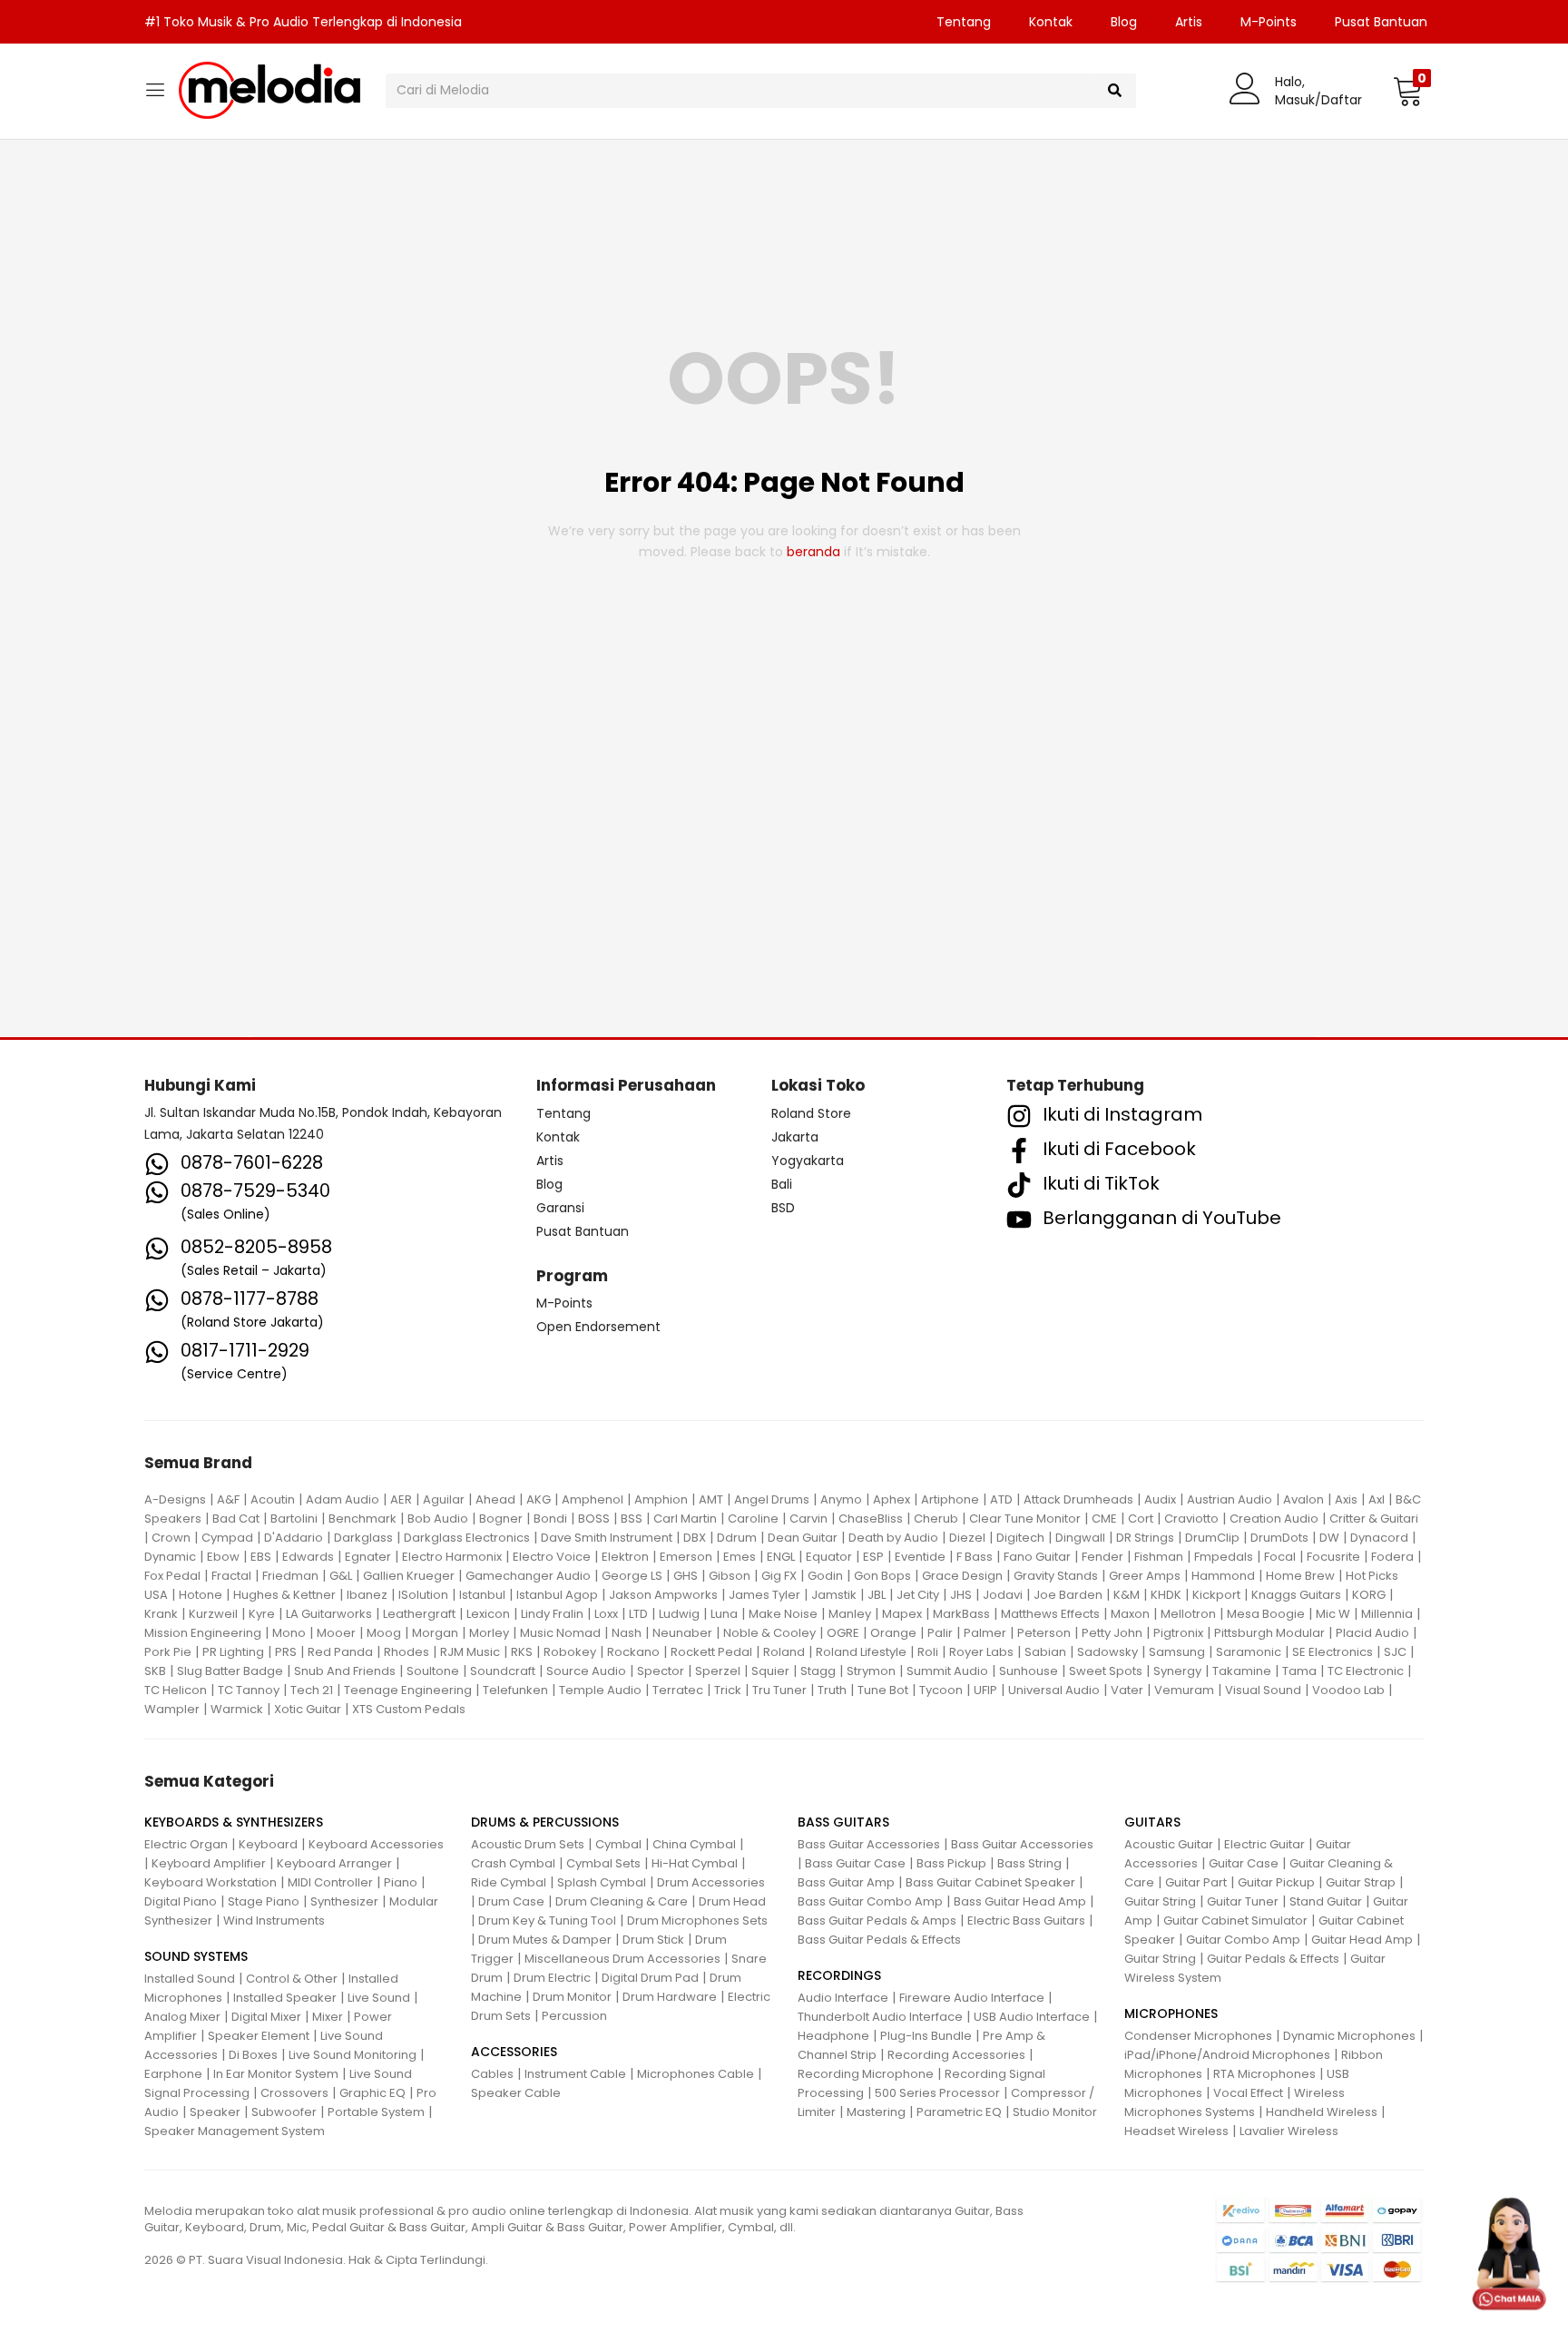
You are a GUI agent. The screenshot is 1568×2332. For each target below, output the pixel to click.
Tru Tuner (779, 1690)
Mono (289, 1633)
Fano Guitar (1037, 1557)
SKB (155, 1671)
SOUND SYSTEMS (196, 1956)
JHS (961, 1595)
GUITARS (1152, 1822)
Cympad (227, 1538)
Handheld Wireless (1322, 2112)
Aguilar (444, 1499)
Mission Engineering (203, 1633)
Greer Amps (1145, 1576)
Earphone (173, 2074)
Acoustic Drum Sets (528, 1844)
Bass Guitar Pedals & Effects (879, 1940)
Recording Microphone (866, 2074)
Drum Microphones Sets (697, 1920)
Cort (1141, 1519)
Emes (740, 1557)
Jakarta (795, 1137)
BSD (783, 1208)
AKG (539, 1499)
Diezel (967, 1538)
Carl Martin (685, 1519)
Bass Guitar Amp (846, 1882)
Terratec (678, 1690)
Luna (724, 1614)
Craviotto (1191, 1519)
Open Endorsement (598, 1327)
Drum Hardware (670, 1997)
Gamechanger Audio (528, 1576)
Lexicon (488, 1614)
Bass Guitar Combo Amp (870, 1901)
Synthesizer (344, 1901)
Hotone (201, 1595)
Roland (784, 1652)
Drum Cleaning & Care (622, 1901)
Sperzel (718, 1671)
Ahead (495, 1499)
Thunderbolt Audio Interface (880, 2017)
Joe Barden (1068, 1595)
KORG (1369, 1595)
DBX (695, 1538)
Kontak (1051, 22)
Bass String (1029, 1863)
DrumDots (1279, 1538)
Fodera (1392, 1557)
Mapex (902, 1614)
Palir (940, 1633)
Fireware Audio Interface (972, 1998)
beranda (813, 552)
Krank (161, 1614)
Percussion (574, 2016)
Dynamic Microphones (1349, 2036)
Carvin (808, 1519)
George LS (632, 1576)
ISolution (423, 1595)
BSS (632, 1519)
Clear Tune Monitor (1025, 1519)
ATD (1001, 1499)
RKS (522, 1652)
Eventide (920, 1557)
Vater (1127, 1690)
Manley (850, 1614)
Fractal (231, 1576)
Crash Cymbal (513, 1863)
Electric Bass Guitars (1026, 1920)
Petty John (1112, 1633)
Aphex (892, 1499)
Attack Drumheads (1078, 1499)
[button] (1408, 91)
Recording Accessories (956, 2055)
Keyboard (268, 1844)
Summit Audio (947, 1671)
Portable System (376, 2112)
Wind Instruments (274, 1920)
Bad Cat (236, 1519)
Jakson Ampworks (663, 1595)
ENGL (781, 1557)
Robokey (570, 1652)
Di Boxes (253, 2055)
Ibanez (367, 1595)
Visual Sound (1263, 1690)
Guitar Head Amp (1362, 1940)
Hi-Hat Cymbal (695, 1863)
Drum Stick (653, 1940)
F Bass (975, 1557)
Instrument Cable (575, 2074)
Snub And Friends (345, 1671)
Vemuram (1184, 1690)
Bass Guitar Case (855, 1863)
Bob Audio (438, 1519)
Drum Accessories (711, 1882)
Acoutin (273, 1499)
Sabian (1045, 1652)
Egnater (368, 1557)
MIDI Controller (330, 1882)
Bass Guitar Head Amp (1020, 1901)
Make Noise (783, 1614)
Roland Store (811, 1113)
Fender (1102, 1557)
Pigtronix (1178, 1633)
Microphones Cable (696, 2074)
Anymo (841, 1499)
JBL (877, 1595)
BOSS (594, 1519)
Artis (1189, 22)
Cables (492, 2074)
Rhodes (407, 1652)
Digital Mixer (266, 2017)
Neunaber (682, 1633)
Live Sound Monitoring (353, 2055)
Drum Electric (552, 1978)
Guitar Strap (1361, 1882)
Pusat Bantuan (1381, 22)
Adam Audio (343, 1499)
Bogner (501, 1519)
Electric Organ (186, 1844)
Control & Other (292, 1979)
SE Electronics (1333, 1652)
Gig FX (779, 1576)
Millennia (1387, 1614)
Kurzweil (213, 1614)
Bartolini (294, 1519)
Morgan (435, 1633)
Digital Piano (181, 1901)
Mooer (336, 1633)
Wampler (172, 1709)
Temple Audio (600, 1690)
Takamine (1242, 1671)
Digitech (1020, 1538)
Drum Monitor (572, 1997)
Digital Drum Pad (650, 1978)
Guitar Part (1196, 1882)
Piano (401, 1882)
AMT (711, 1499)
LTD (638, 1614)
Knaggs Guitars (1296, 1595)
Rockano (633, 1652)
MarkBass (961, 1614)
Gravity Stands (1056, 1576)
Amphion (661, 1499)
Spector (661, 1671)
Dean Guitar (803, 1538)
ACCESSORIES (514, 2052)
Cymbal (618, 1844)
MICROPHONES (1171, 2014)
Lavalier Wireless (1289, 2131)
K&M (1127, 1595)
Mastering (876, 2112)
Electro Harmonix (452, 1557)
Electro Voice (552, 1557)
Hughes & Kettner (284, 1595)
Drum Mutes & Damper (545, 1940)
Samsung (1177, 1652)
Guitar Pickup (1276, 1882)
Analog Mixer (182, 2017)
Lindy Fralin (552, 1614)
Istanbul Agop (557, 1595)
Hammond (1223, 1576)
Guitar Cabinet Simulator (1235, 1920)
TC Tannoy (249, 1690)
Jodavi (1003, 1595)
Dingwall (1080, 1538)
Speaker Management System (235, 2131)
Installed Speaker (285, 1998)
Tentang (964, 22)
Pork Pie (168, 1652)
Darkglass (363, 1538)
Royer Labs (981, 1652)
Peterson (1044, 1633)
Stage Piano (264, 1901)
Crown (171, 1538)
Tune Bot (883, 1690)
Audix (1160, 1499)
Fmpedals (1224, 1557)
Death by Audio (893, 1538)
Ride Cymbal (509, 1882)
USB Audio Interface (1032, 2017)
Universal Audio (1054, 1690)
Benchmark (363, 1519)
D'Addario (294, 1538)
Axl (1377, 1499)
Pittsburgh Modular (1269, 1633)
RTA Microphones (1264, 2074)
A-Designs (175, 1499)
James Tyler (764, 1595)
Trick (728, 1690)
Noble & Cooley (769, 1633)
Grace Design (962, 1576)
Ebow (223, 1557)
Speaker (215, 2112)
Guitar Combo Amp (1243, 1940)
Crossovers (294, 2093)
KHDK (1166, 1595)
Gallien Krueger (409, 1576)
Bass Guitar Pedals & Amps (877, 1920)
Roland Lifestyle (861, 1652)
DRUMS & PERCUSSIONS (545, 1822)
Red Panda (340, 1652)
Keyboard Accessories (376, 1844)
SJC (1395, 1652)
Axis (1346, 1499)
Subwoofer (284, 2112)
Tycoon (941, 1690)
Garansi (560, 1208)
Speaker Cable (516, 2093)
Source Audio (586, 1671)
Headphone (833, 2036)
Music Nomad (560, 1633)
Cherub (936, 1519)
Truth (832, 1690)
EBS (261, 1557)
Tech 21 (312, 1690)
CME (1104, 1519)
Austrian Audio (1230, 1499)
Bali (782, 1184)
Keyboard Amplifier (209, 1863)
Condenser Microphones (1198, 2036)
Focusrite (1333, 1557)
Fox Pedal (172, 1576)
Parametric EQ (959, 2112)
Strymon (871, 1671)
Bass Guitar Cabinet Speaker (990, 1882)
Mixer (328, 2017)
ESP (873, 1557)
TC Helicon (176, 1690)
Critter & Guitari (1374, 1519)
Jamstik (834, 1595)
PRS (286, 1652)
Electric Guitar (1264, 1844)
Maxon (1130, 1614)
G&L (341, 1576)
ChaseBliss (871, 1519)
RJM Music (470, 1652)
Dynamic (170, 1557)
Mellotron (1188, 1614)
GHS (686, 1576)
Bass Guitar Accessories (869, 1844)
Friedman (290, 1576)
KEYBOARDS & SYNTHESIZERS (234, 1822)
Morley (489, 1633)
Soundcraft (503, 1671)
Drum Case (511, 1901)
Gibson (730, 1576)
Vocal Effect (1248, 2093)
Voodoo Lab (1348, 1690)
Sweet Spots (1106, 1671)
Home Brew (1300, 1576)
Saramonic (1249, 1652)
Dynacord (1379, 1538)
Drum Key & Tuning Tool (547, 1920)
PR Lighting (233, 1652)
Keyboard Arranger (334, 1863)
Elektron (625, 1557)
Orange (893, 1633)
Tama (1299, 1671)
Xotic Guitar (308, 1709)
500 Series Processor (937, 2093)
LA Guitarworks (329, 1614)
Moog (384, 1633)
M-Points (1269, 22)
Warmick (237, 1709)
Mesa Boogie (1266, 1614)
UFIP (985, 1690)
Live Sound (379, 1998)
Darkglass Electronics (467, 1538)
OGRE (843, 1633)
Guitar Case (1244, 1863)
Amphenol (593, 1499)
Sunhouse (1029, 1671)
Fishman (1159, 1557)
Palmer (985, 1633)
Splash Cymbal (602, 1882)
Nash (627, 1633)
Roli (928, 1652)
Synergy (1177, 1671)
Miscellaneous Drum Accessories (622, 1959)
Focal (1280, 1557)
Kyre (262, 1614)
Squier (770, 1671)
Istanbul (482, 1595)
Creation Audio (1274, 1519)
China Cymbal (694, 1844)
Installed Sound (190, 1979)
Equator (829, 1557)
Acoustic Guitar (1169, 1844)
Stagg (818, 1671)
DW (1329, 1538)
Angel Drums (772, 1499)
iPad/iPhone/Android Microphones (1227, 2055)
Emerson (686, 1557)
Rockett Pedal (711, 1652)
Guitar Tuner (1243, 1901)
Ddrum (737, 1538)
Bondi (550, 1519)
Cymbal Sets (603, 1863)
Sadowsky (1107, 1652)
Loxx (606, 1614)
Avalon (1303, 1499)
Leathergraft (419, 1614)
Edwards (308, 1557)
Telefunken (515, 1690)
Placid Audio (1372, 1633)
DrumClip (1212, 1538)
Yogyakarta (808, 1161)
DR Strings (1145, 1538)
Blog (1124, 22)
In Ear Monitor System (276, 2074)
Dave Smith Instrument (607, 1538)
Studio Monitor (1055, 2112)
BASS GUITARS (843, 1822)
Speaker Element (259, 2036)
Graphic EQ (372, 2093)
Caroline (753, 1519)
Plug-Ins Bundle (926, 2036)
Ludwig (679, 1614)
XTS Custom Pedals (409, 1709)
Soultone (433, 1671)
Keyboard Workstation (211, 1882)
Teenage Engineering (408, 1690)
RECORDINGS (839, 1975)
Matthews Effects (1050, 1614)
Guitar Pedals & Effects (1273, 1959)
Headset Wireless (1176, 2131)
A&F (228, 1499)
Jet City (918, 1595)
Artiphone (950, 1499)
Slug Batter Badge (230, 1671)
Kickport (1216, 1595)
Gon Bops (882, 1576)
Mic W (1333, 1614)
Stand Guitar (1326, 1901)
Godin (825, 1576)
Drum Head (732, 1901)
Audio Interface (843, 1998)
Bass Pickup (951, 1863)
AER (401, 1499)
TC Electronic (1366, 1671)
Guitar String (1160, 1901)
